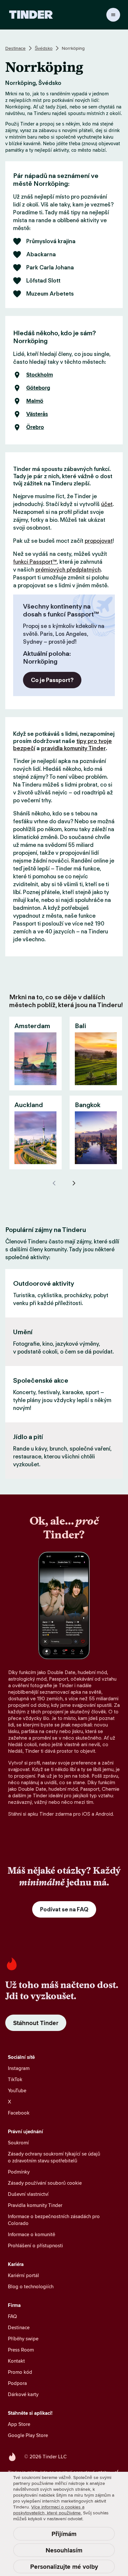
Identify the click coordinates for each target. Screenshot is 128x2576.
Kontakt (16, 2361)
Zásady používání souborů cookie (45, 2183)
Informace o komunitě (32, 2234)
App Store (19, 2424)
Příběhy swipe (23, 2339)
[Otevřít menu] (113, 15)
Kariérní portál (23, 2275)
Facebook (19, 2113)
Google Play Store (28, 2435)
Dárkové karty (23, 2394)
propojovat (99, 541)
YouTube (17, 2090)
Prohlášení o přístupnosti (35, 2245)
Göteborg (38, 388)
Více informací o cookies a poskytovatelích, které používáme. (49, 2510)
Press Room (21, 2350)
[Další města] (74, 1183)
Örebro (35, 427)
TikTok (15, 2079)
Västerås (37, 414)
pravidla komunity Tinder (73, 748)
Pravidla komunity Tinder (35, 2205)
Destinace (15, 48)
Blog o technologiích (31, 2286)
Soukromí (18, 2143)
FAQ (12, 2316)
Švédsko (44, 48)
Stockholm (40, 375)
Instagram (19, 2068)
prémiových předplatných (68, 570)
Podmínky (19, 2172)
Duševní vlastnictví (28, 2194)
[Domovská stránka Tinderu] (31, 15)
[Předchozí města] (54, 1183)
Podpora (17, 2383)
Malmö (35, 401)
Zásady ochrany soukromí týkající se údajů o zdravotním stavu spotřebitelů (54, 2157)
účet (107, 504)
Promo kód (20, 2372)
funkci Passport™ (35, 562)
